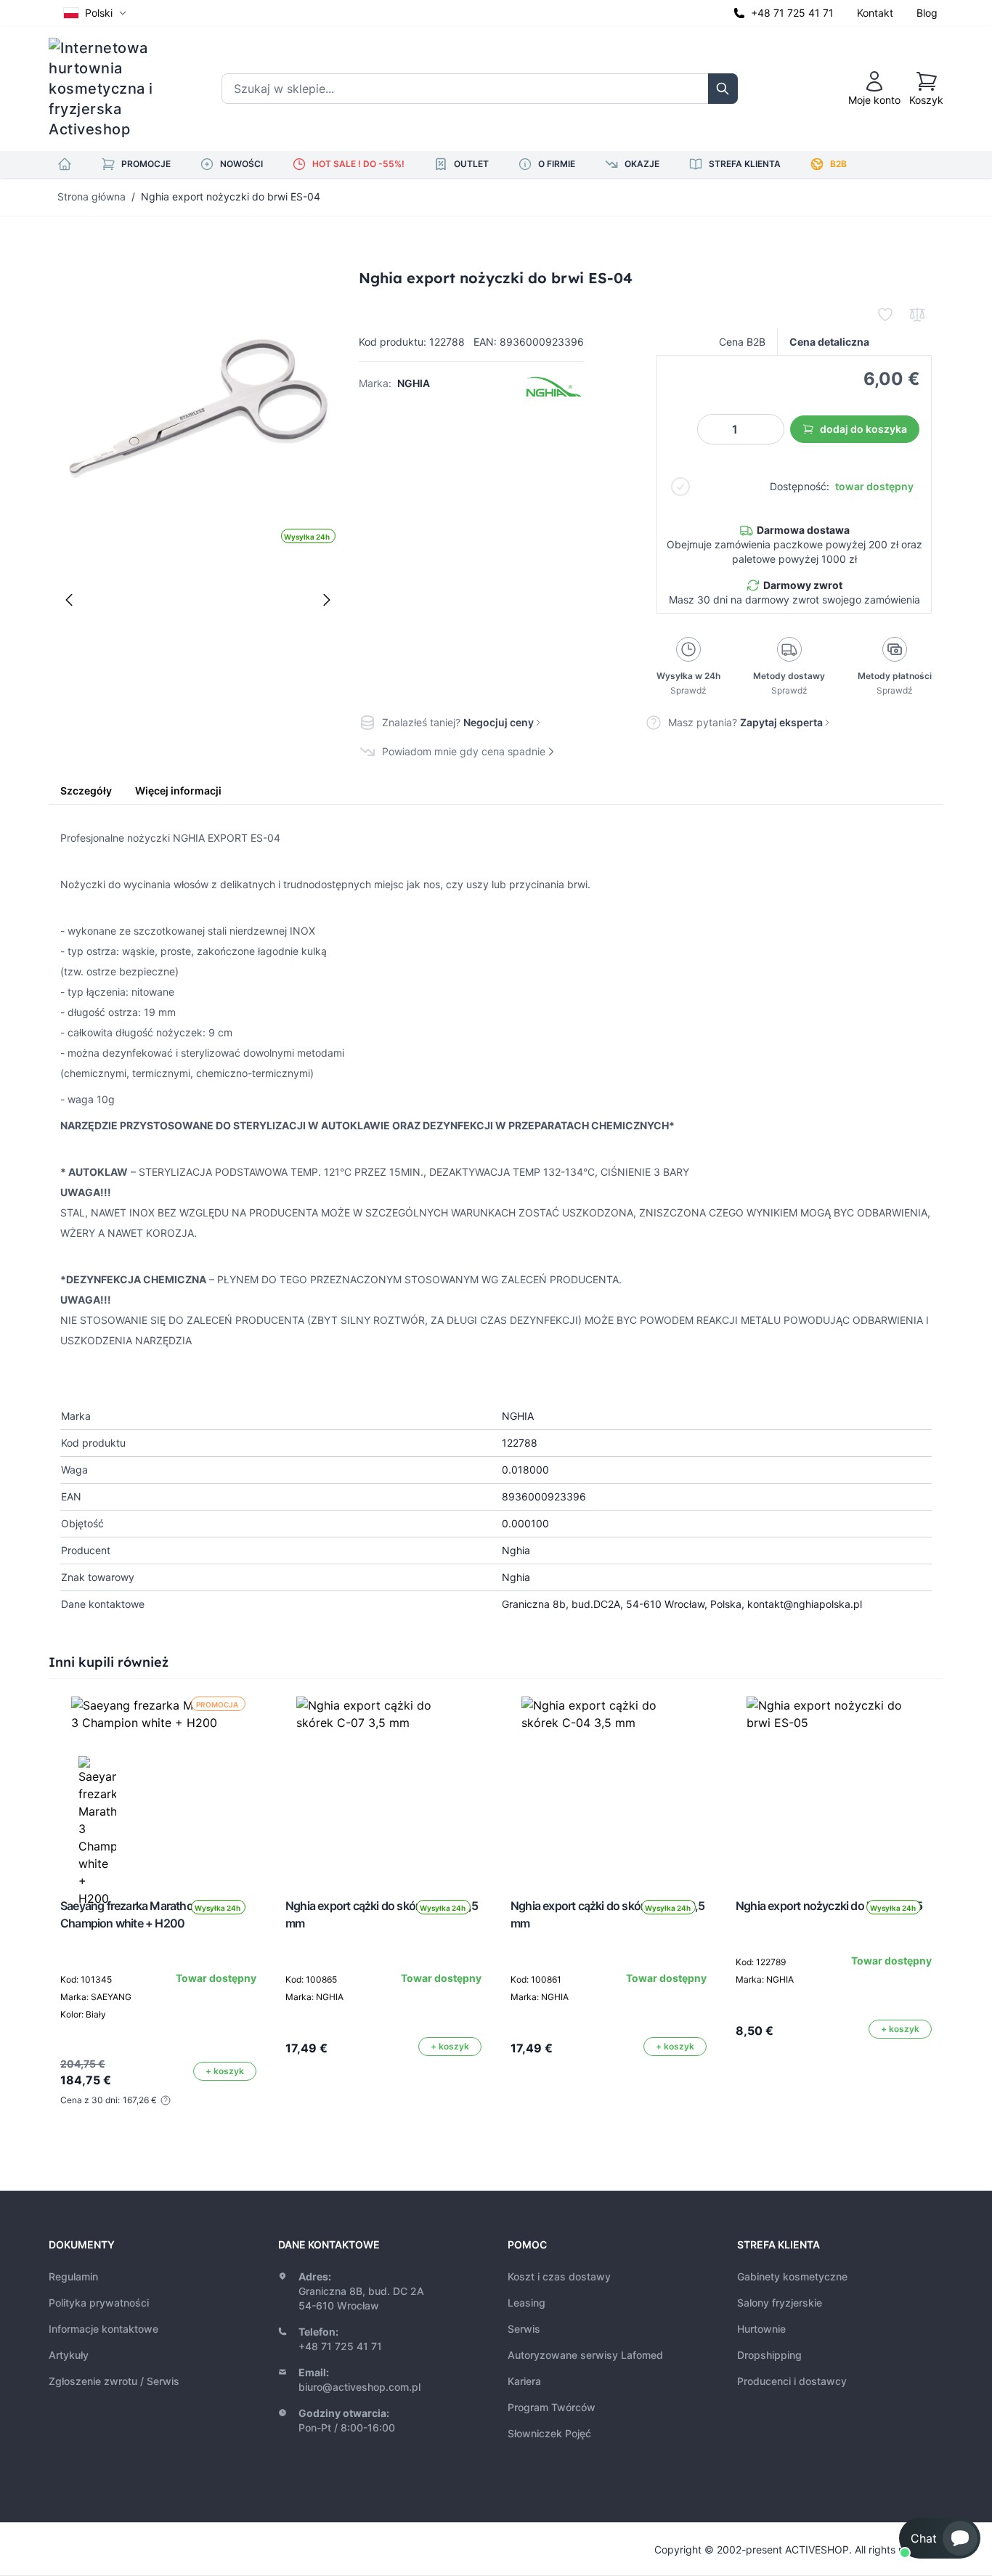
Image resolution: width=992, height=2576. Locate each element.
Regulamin (73, 2276)
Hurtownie (761, 2329)
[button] (940, 2538)
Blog (927, 13)
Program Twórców (552, 2407)
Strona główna (92, 196)
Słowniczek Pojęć (549, 2433)
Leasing (527, 2303)
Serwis (524, 2329)
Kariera (524, 2381)
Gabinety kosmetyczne (792, 2276)
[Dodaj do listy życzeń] (885, 314)
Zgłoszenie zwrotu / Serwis (114, 2381)
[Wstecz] (69, 600)
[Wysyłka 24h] (383, 1784)
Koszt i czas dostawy (559, 2276)
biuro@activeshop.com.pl (359, 2387)
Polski (99, 13)
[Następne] (327, 600)
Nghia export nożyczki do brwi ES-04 (231, 196)
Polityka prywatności (99, 2303)
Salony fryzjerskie (780, 2303)
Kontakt (875, 13)
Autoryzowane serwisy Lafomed (585, 2355)
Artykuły (69, 2355)
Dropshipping (769, 2355)
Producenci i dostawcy (792, 2381)
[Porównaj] (917, 314)
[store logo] (110, 89)
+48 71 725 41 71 (792, 13)
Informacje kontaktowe (103, 2329)
